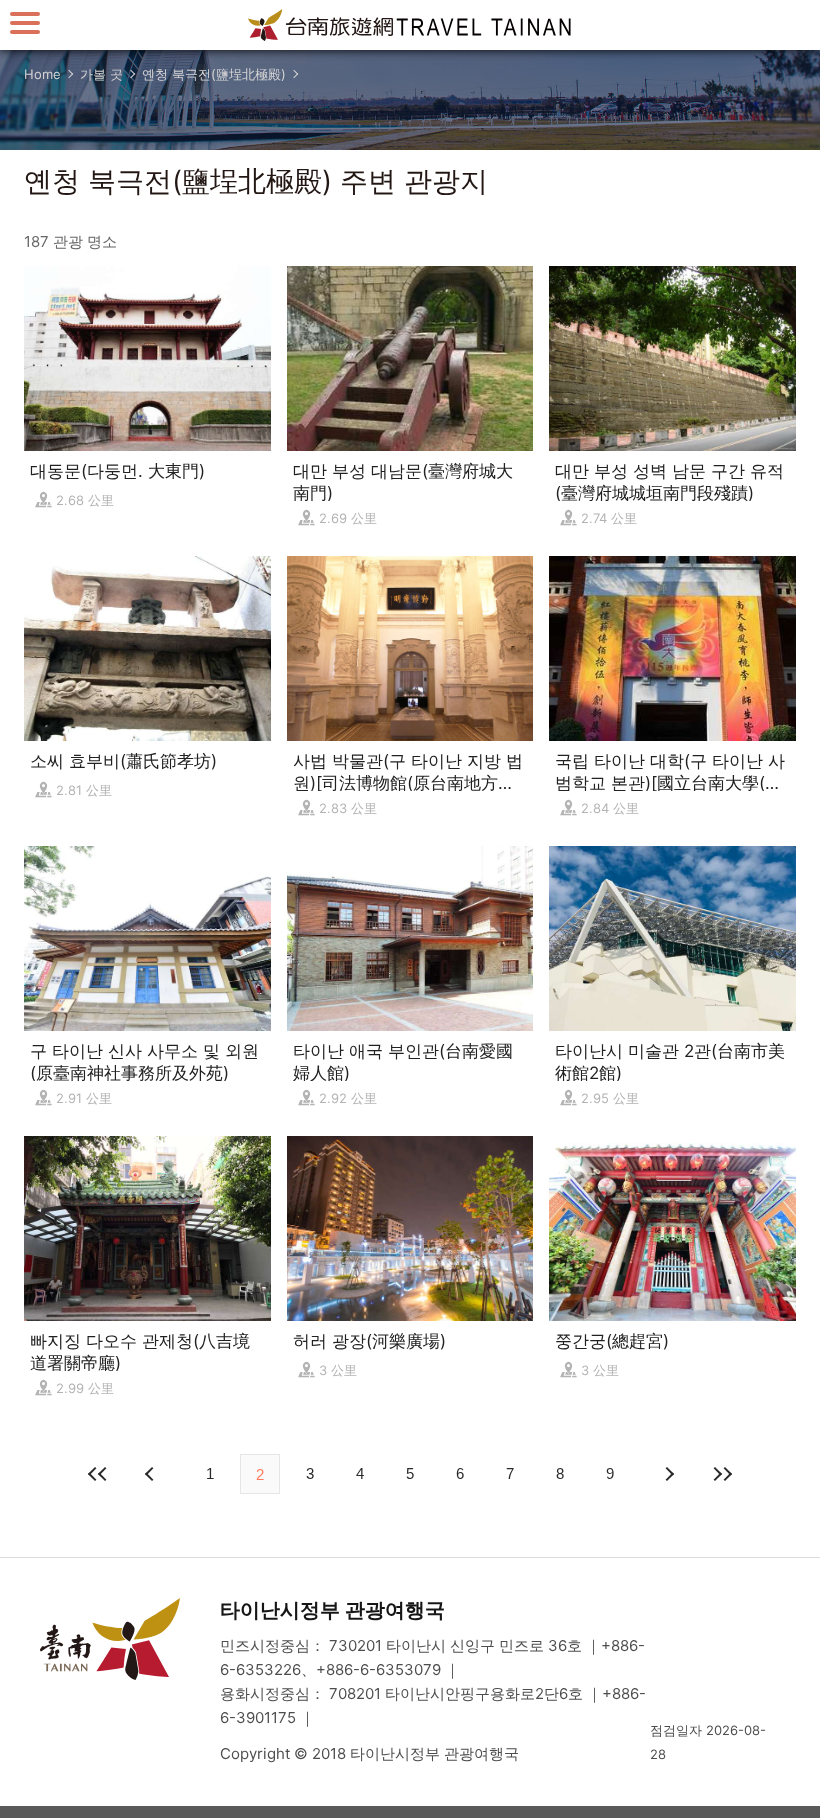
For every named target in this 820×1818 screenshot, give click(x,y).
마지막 (722, 1474)
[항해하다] (25, 22)
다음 (668, 1474)
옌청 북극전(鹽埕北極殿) (214, 74)
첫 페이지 (98, 1474)
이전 (152, 1474)
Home (42, 74)
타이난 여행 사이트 (410, 25)
